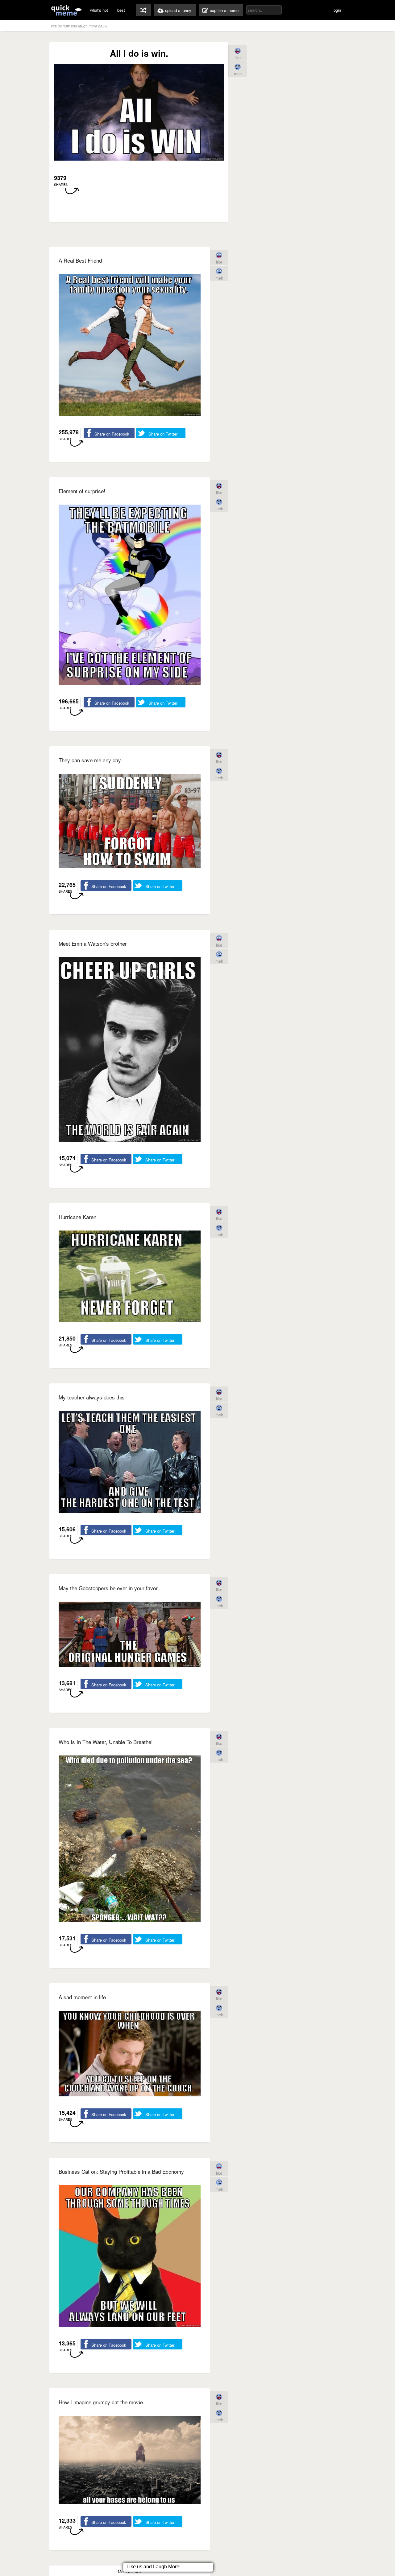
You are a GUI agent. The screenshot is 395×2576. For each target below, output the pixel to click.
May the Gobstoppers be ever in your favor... (110, 1588)
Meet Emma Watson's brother (93, 943)
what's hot (99, 10)
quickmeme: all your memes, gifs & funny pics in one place (66, 10)
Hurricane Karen (77, 1217)
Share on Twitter (163, 434)
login (337, 10)
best (121, 10)
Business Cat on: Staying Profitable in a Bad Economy (121, 2171)
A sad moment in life (82, 1997)
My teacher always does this (92, 1397)
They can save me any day (90, 760)
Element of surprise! (82, 491)
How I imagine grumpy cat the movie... (103, 2402)
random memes (143, 10)
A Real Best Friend (80, 260)
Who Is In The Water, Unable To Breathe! (106, 1742)
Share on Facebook (112, 434)
